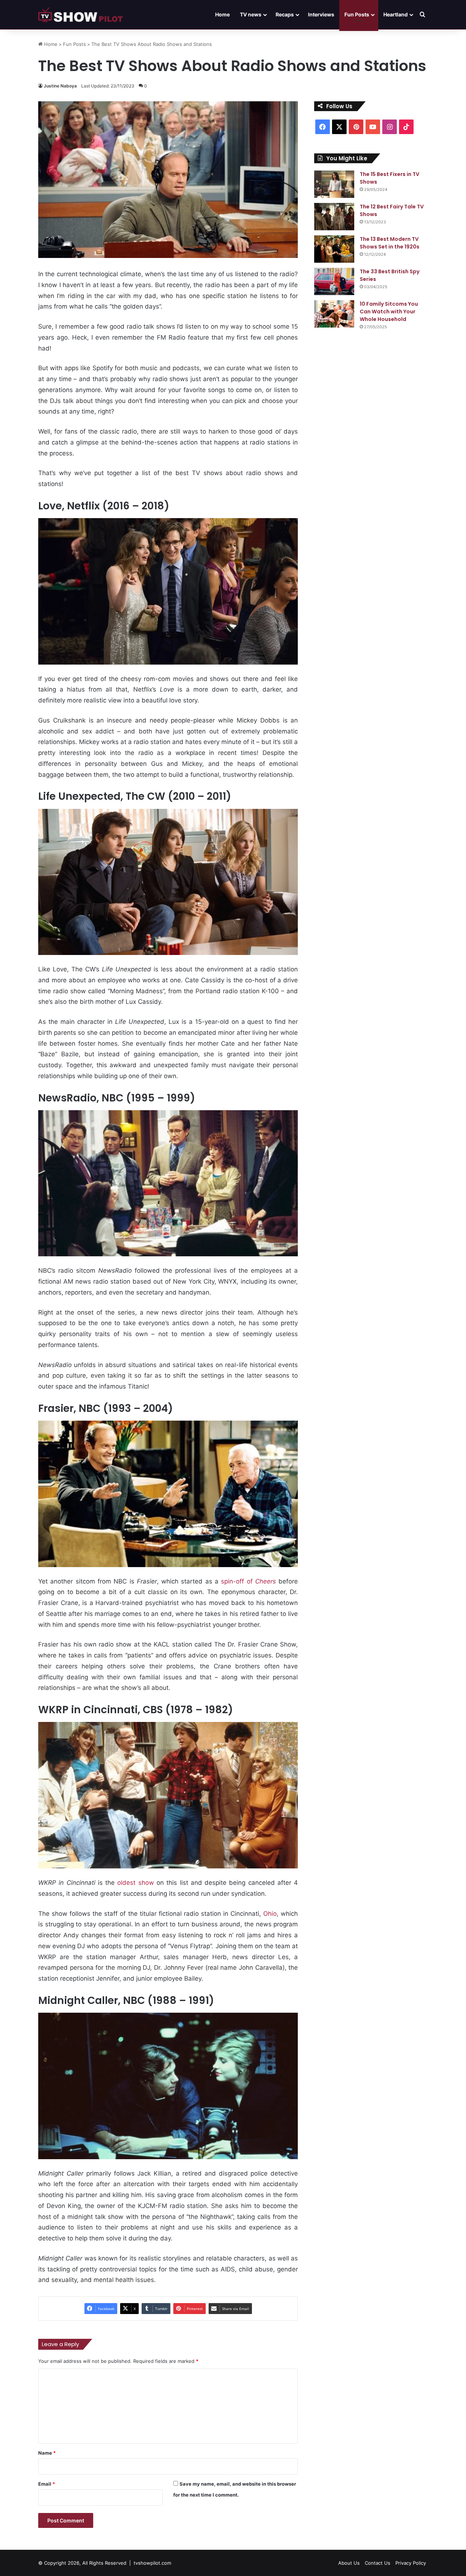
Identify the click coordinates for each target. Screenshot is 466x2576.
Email (47, 2484)
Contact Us (378, 2563)
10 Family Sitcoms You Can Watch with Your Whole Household (389, 312)
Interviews (321, 14)
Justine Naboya (60, 86)
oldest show (135, 1883)
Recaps (285, 14)
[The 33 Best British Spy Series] (334, 281)
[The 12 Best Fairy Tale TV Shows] (334, 217)
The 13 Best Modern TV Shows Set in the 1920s (390, 243)
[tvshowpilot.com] (80, 15)
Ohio (270, 1914)
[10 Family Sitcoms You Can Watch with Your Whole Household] (334, 314)
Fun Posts (357, 14)
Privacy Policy (411, 2563)
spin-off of (248, 1581)
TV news (251, 14)
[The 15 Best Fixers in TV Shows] (334, 184)
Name (47, 2453)
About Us (349, 2563)
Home (222, 14)
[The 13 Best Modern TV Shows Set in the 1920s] (334, 249)
